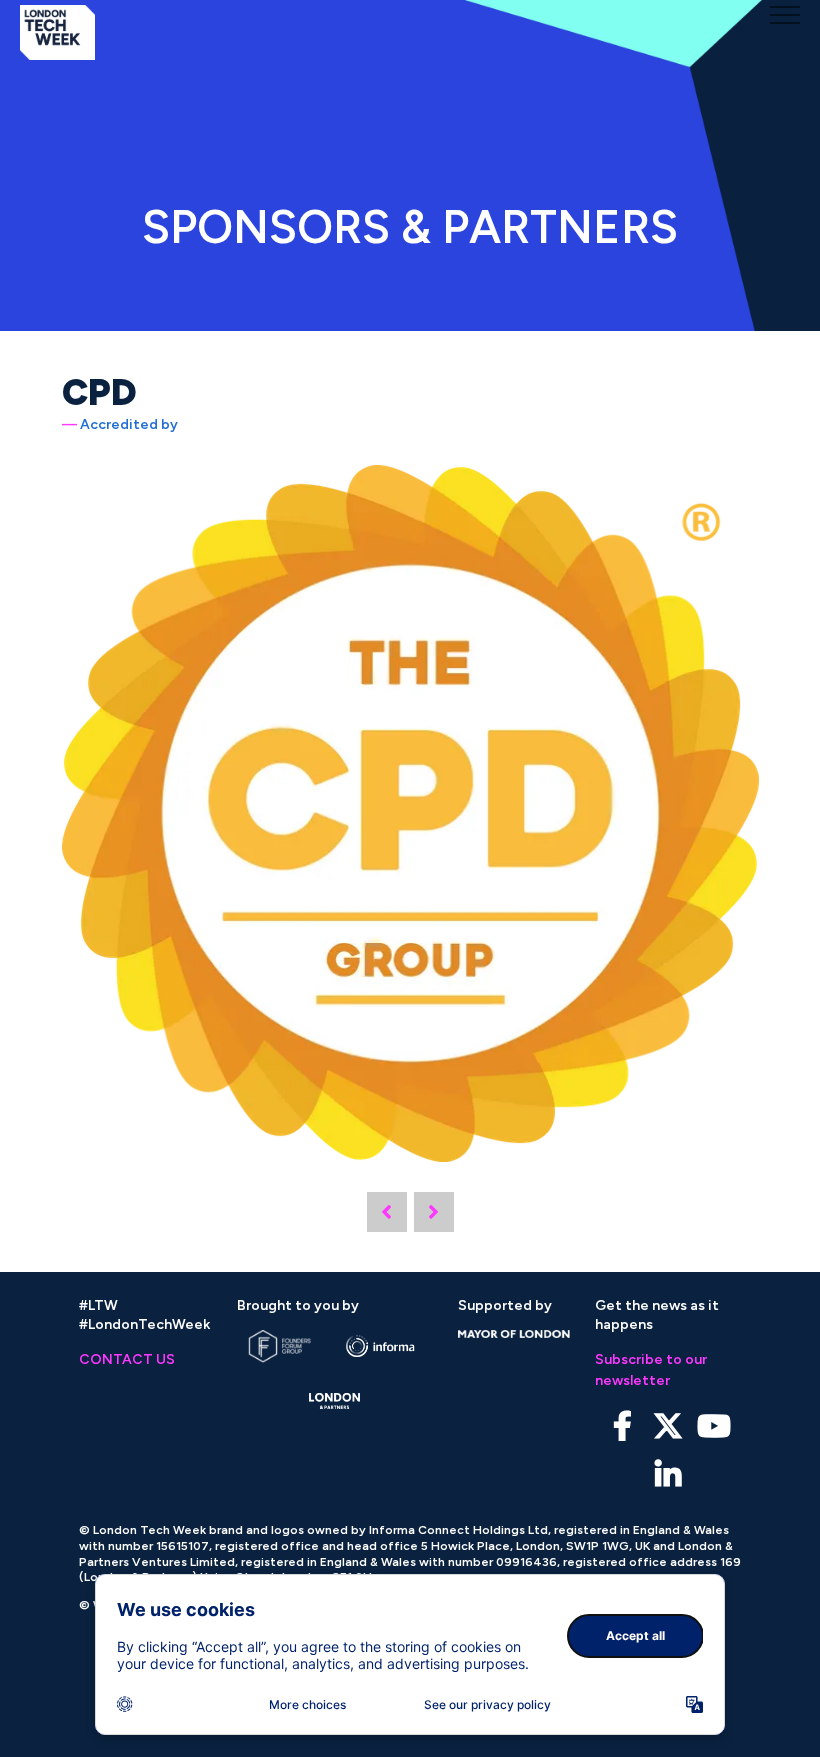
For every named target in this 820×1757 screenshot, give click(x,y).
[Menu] (785, 15)
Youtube (714, 1426)
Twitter (668, 1426)
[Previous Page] (387, 1212)
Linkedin (668, 1475)
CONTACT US (127, 1359)
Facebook (622, 1426)
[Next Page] (434, 1212)
